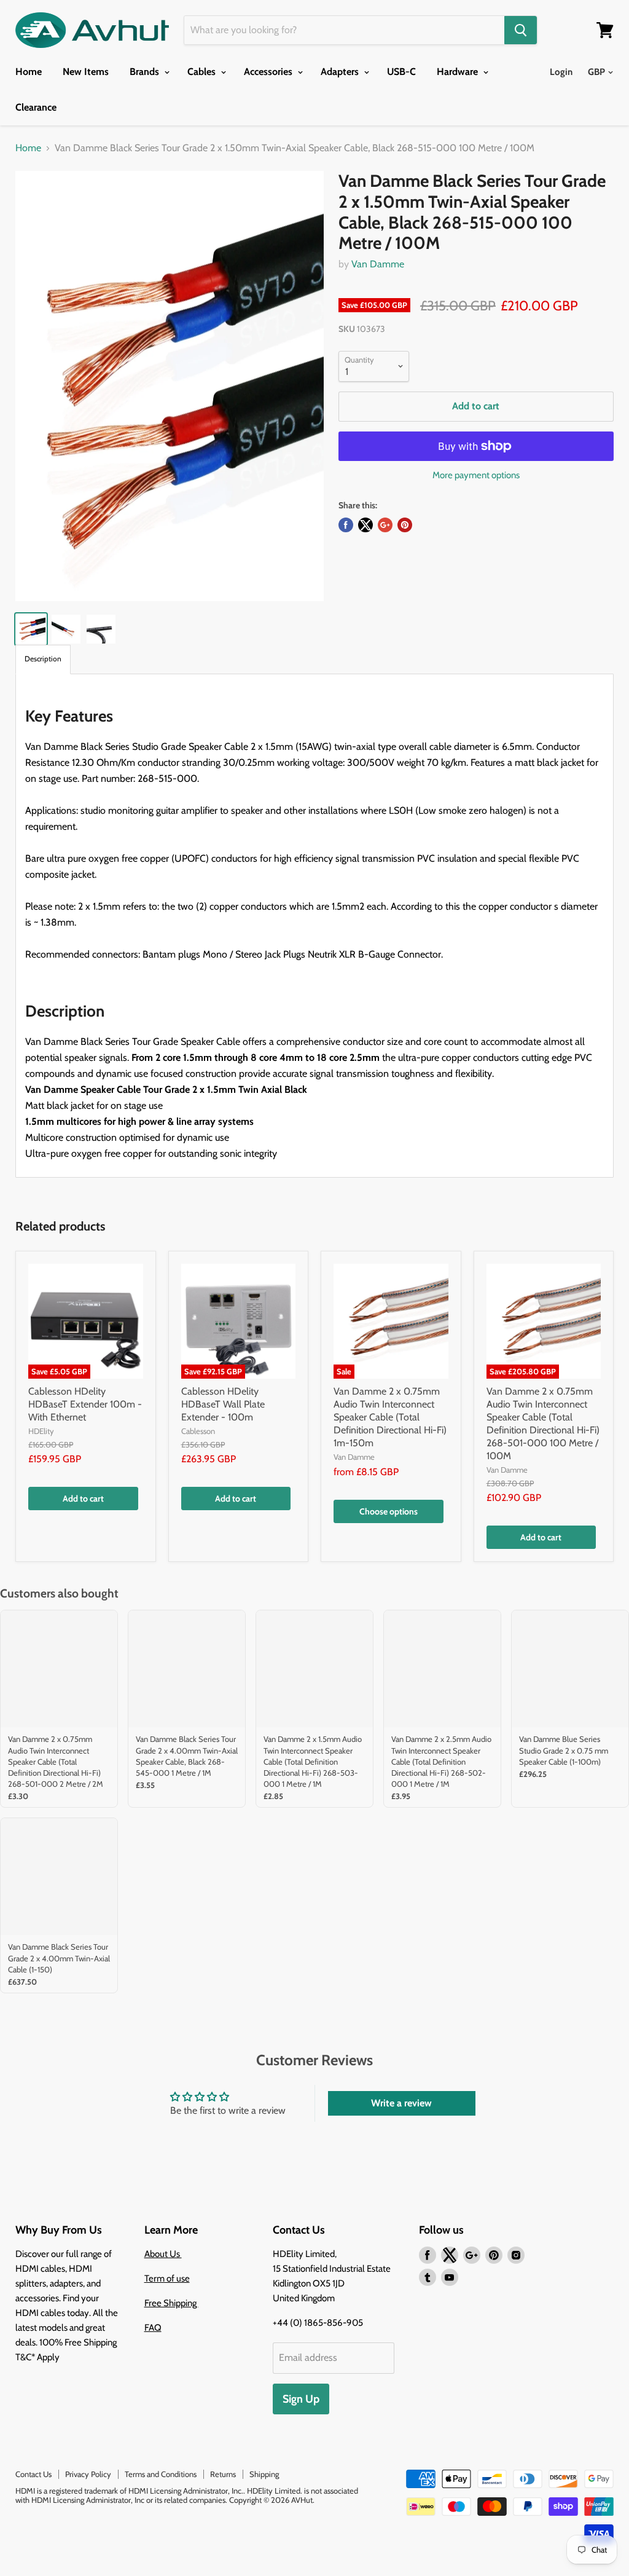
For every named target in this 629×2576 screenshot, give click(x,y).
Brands (146, 72)
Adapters (341, 72)
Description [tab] (43, 659)
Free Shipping (171, 2303)
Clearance (36, 107)
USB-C (401, 72)
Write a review (401, 2103)
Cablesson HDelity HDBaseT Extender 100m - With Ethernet (85, 1404)
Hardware (459, 72)
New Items (86, 72)
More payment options (476, 475)
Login (561, 72)
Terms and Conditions (161, 2474)
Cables (203, 72)
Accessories (269, 72)
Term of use (167, 2279)
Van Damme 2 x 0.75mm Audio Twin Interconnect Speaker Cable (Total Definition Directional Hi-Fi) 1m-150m (390, 1417)
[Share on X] (365, 525)
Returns (223, 2474)
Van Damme (378, 264)
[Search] (521, 30)
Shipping (264, 2474)
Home (29, 72)
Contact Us (33, 2474)
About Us (163, 2254)
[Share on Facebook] (346, 525)
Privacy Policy (88, 2474)
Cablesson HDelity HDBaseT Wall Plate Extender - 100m (223, 1404)
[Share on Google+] (385, 525)
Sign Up (301, 2399)
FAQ (153, 2328)
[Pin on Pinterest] (405, 525)
